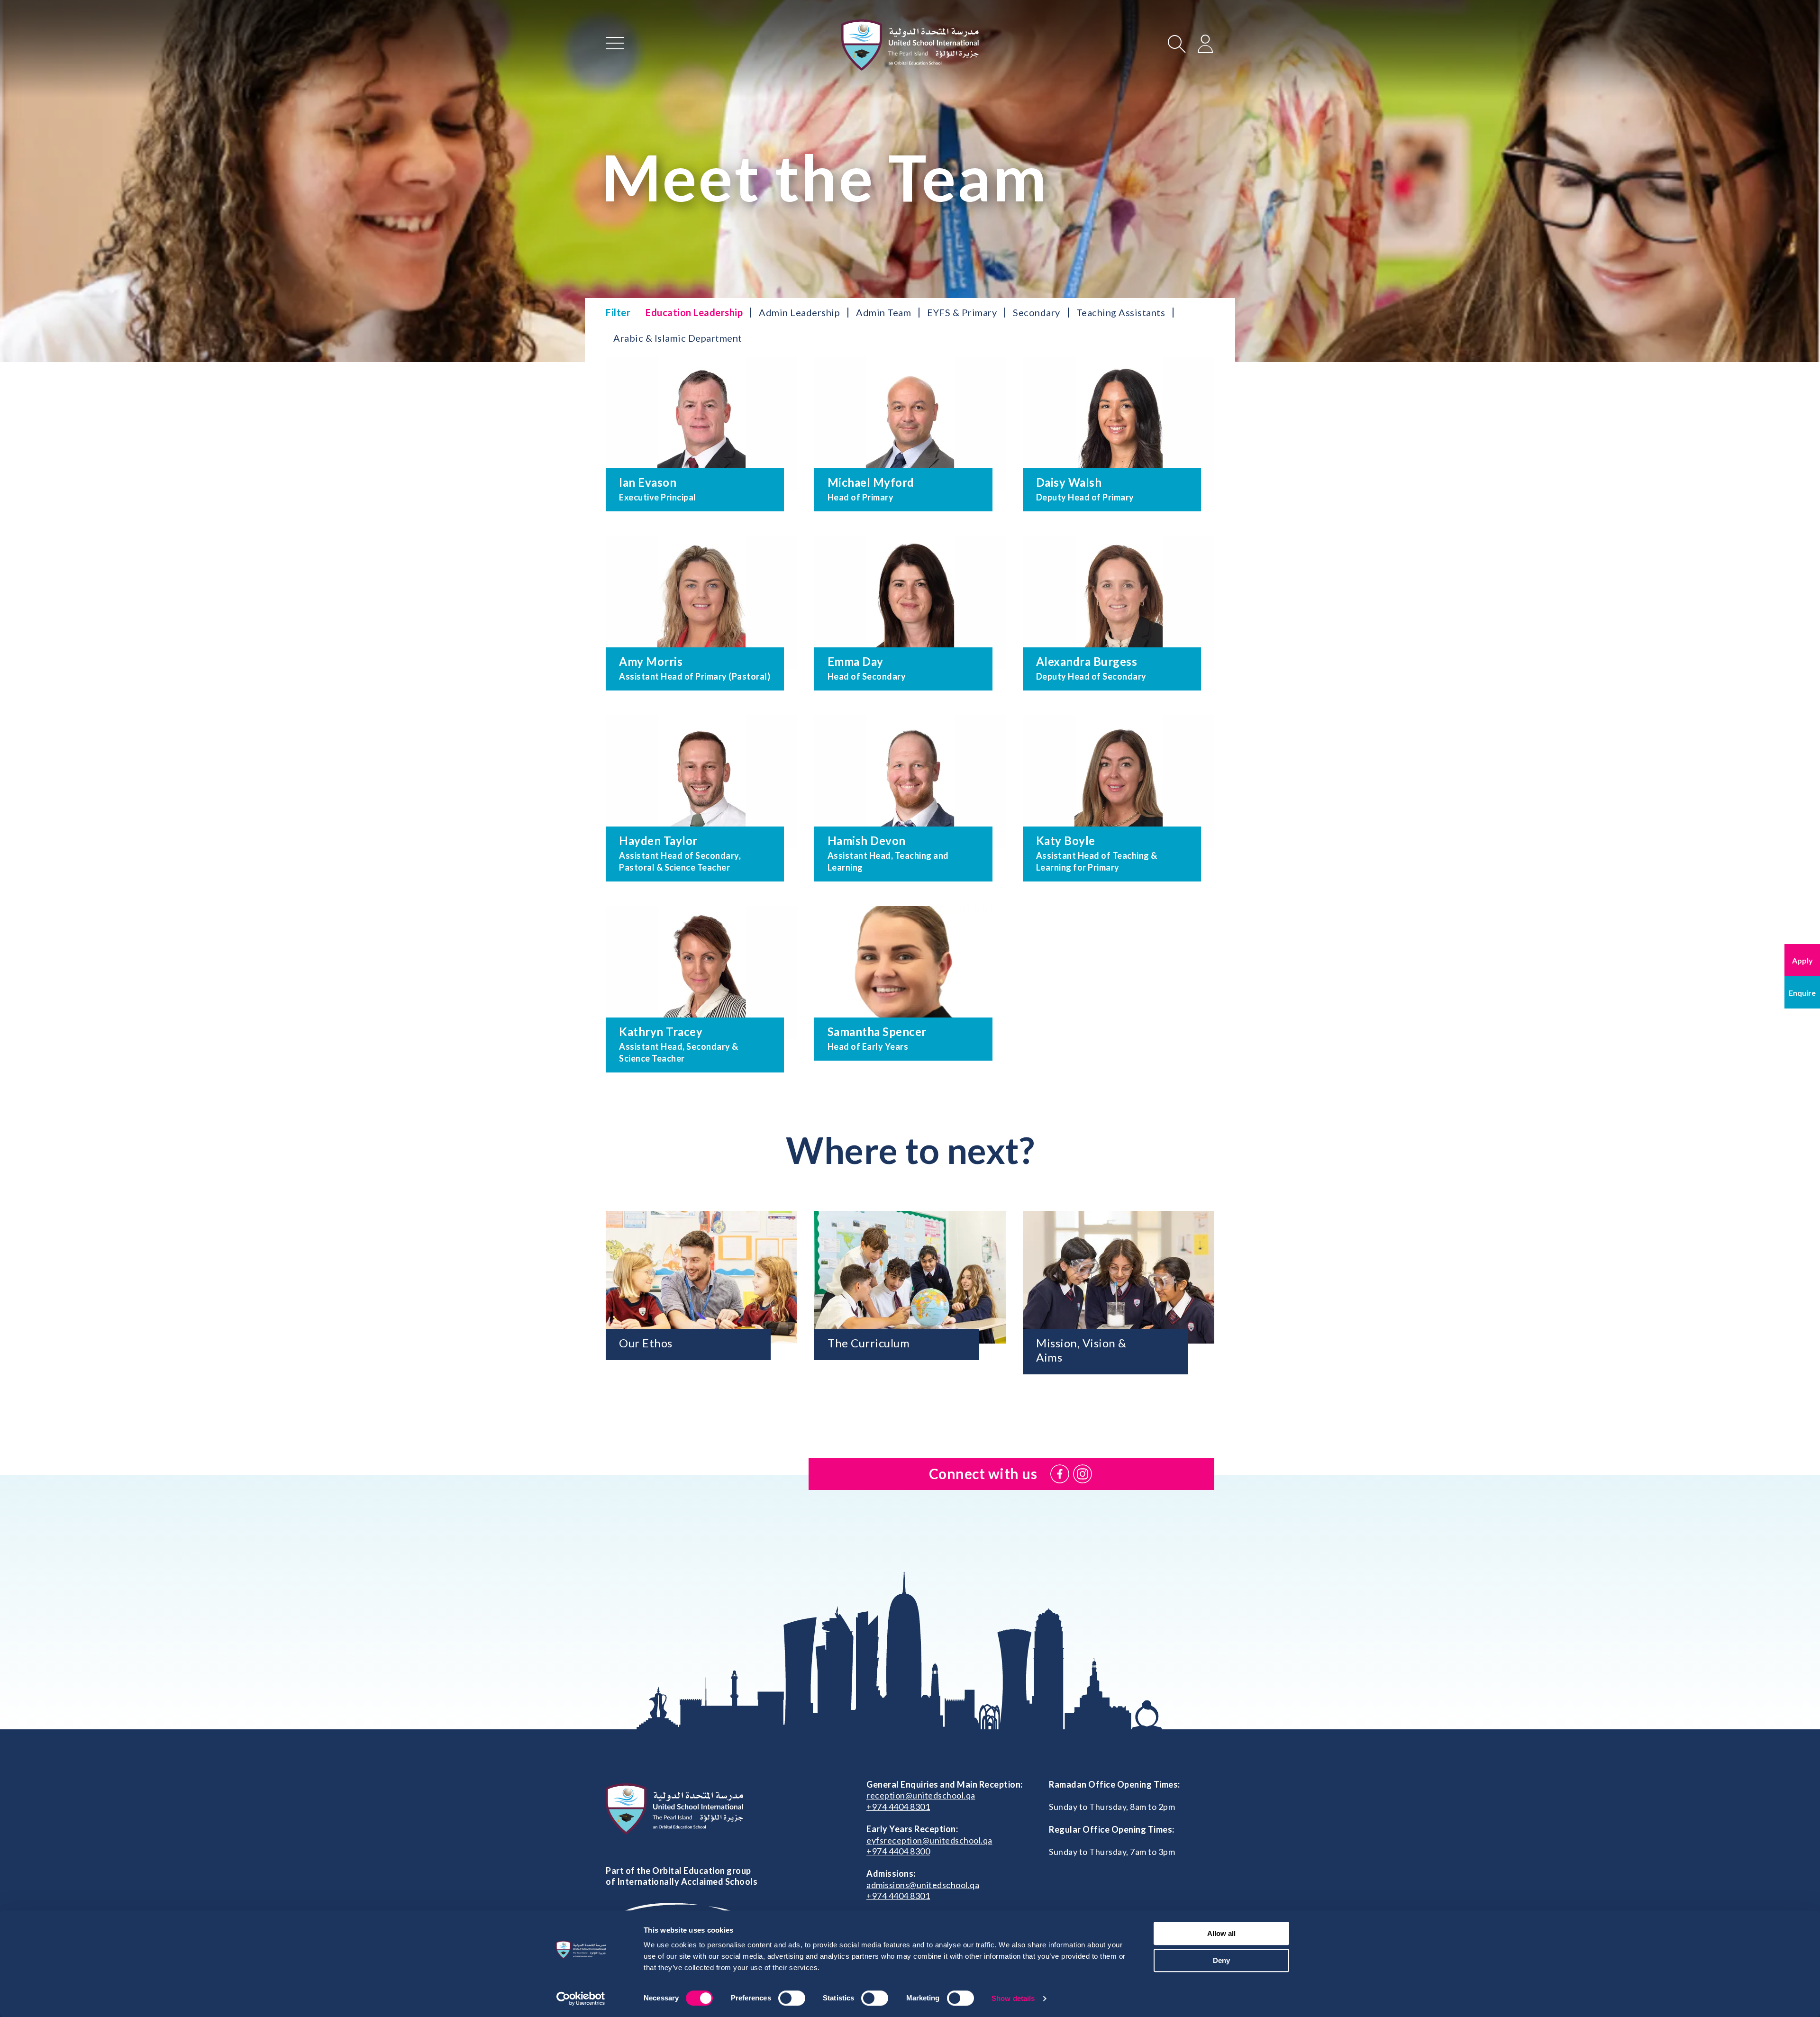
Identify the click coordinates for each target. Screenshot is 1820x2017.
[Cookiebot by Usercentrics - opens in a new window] (581, 1999)
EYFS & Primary (962, 312)
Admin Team (883, 312)
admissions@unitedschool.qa (923, 1885)
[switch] (792, 1998)
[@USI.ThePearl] (1060, 1474)
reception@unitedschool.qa (921, 1795)
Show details (1013, 1998)
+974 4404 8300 (898, 1851)
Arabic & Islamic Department (678, 338)
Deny (1221, 1960)
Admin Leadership (799, 312)
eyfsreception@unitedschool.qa (929, 1840)
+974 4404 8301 (898, 1807)
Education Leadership (694, 312)
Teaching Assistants (1121, 312)
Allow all (1221, 1933)
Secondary (1037, 312)
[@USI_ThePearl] (1083, 1474)
